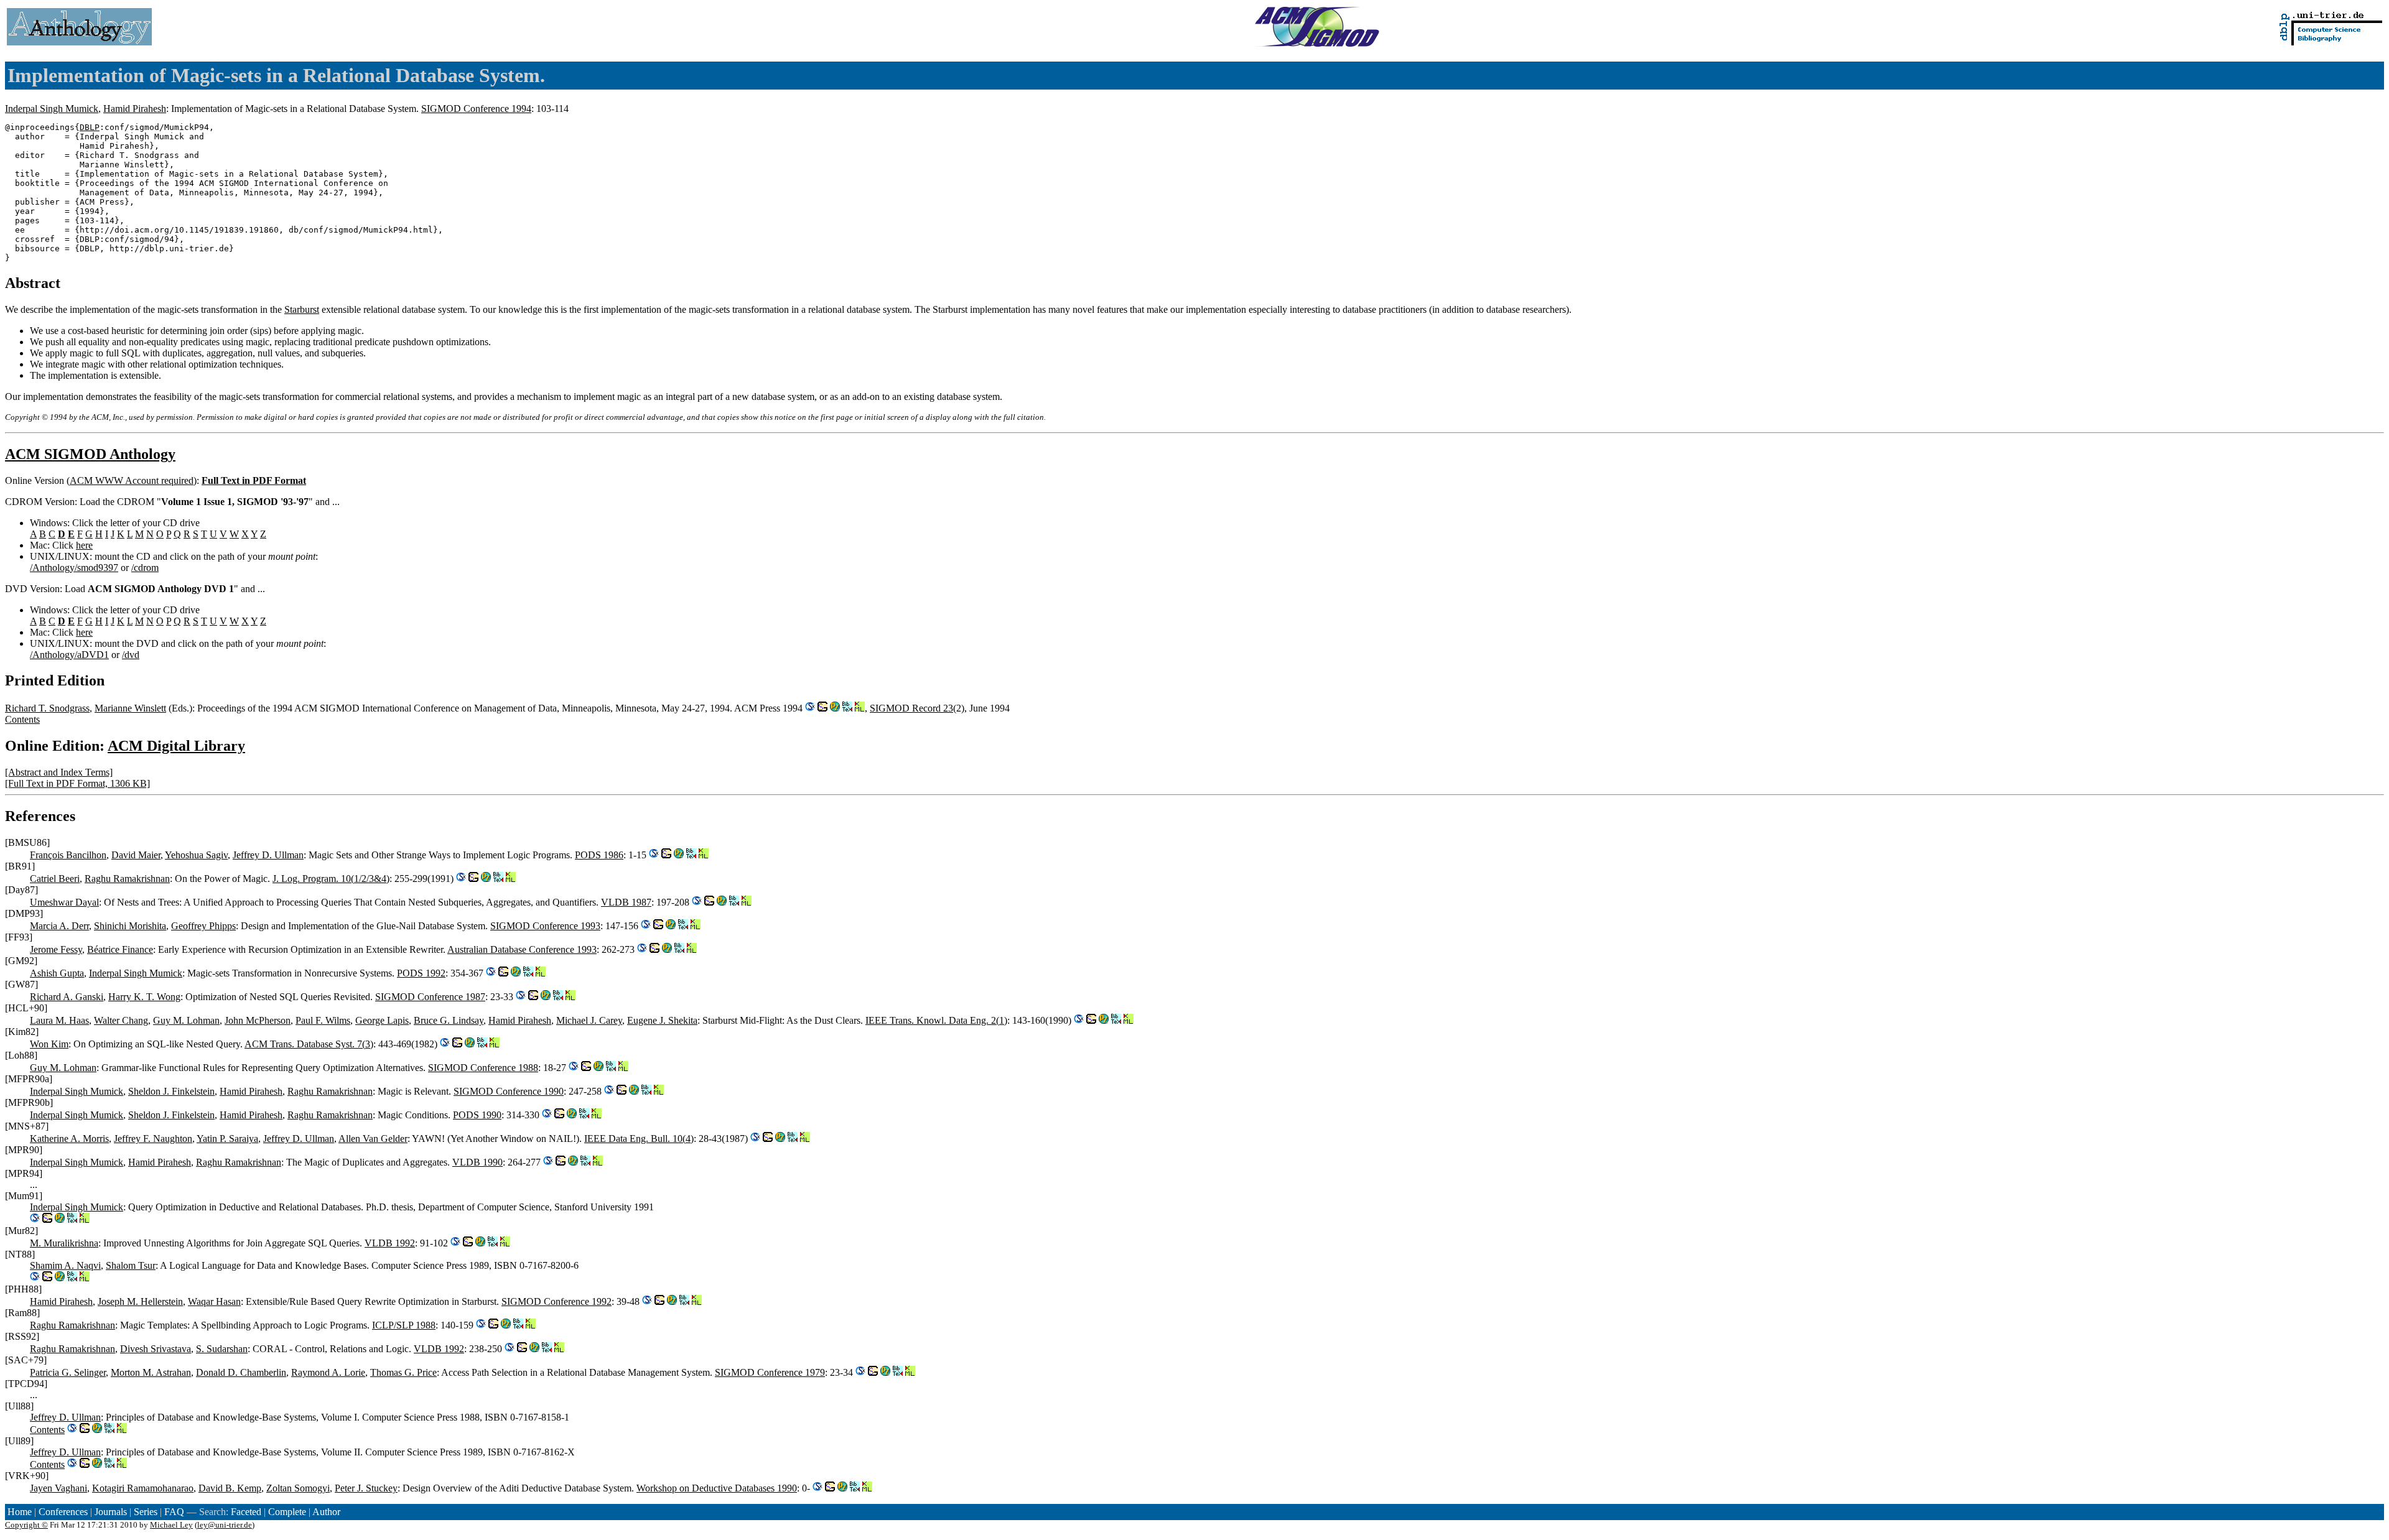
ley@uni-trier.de (225, 1525)
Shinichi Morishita (130, 926)
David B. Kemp (230, 1488)
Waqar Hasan (214, 1301)
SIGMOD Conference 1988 (483, 1068)
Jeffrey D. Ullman (268, 855)
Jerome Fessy (56, 949)
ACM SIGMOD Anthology (90, 454)
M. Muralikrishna (64, 1243)
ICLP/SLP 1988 (404, 1325)
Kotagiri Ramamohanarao (143, 1488)
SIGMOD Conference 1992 (557, 1301)
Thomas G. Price (403, 1372)
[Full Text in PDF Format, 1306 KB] (77, 783)
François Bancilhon (68, 855)
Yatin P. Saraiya (227, 1139)
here (84, 545)
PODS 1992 (421, 973)
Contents (22, 719)
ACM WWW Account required (132, 480)
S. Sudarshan (222, 1349)
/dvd (131, 655)
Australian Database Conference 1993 (522, 949)
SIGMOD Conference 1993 (545, 926)
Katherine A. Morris (69, 1139)
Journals (111, 1512)
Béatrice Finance (120, 949)
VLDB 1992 (390, 1243)
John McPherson (258, 1020)
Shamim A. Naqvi (65, 1265)
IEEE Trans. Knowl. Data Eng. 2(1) (936, 1020)
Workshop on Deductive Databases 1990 (717, 1488)
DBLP (90, 127)
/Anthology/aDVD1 (69, 655)
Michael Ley (171, 1525)
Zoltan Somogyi (298, 1488)
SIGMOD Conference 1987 (430, 997)
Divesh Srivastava (156, 1349)
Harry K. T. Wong (144, 997)
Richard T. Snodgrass (47, 708)
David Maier (136, 855)
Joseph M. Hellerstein (140, 1301)
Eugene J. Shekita (662, 1020)
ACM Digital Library (176, 746)
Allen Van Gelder (373, 1139)
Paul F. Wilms (323, 1020)
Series (146, 1512)
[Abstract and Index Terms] (59, 772)
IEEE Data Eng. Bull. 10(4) (639, 1139)
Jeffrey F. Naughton (153, 1139)
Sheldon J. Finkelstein (171, 1091)
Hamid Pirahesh (135, 109)
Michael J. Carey (589, 1020)
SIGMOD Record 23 (911, 708)
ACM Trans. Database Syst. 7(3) (309, 1044)
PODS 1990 (477, 1115)
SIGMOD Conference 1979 (770, 1372)
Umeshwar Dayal (64, 902)
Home (20, 1512)
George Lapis (382, 1020)
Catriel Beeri (55, 879)
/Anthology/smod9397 (74, 568)
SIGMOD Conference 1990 (509, 1091)
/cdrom (145, 568)
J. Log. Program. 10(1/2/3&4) (331, 879)
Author (326, 1512)
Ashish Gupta (57, 973)
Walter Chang (121, 1020)
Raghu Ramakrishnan (127, 879)
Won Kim (49, 1044)
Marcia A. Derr (59, 926)
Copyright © (26, 1525)
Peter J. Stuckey (366, 1488)
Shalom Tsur (131, 1265)
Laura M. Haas (59, 1020)
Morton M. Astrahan (151, 1372)
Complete (287, 1512)
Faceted (246, 1512)
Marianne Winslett (130, 708)
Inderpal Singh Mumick (52, 109)
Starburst (302, 309)
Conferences (63, 1512)
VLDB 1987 (626, 902)
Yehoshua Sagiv (196, 855)
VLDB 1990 (477, 1162)
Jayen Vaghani (58, 1488)
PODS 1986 (599, 855)
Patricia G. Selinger (68, 1372)
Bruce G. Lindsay (449, 1020)
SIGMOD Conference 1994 (476, 109)
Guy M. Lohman (186, 1020)
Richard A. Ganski (67, 997)
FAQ (174, 1512)
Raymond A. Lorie (328, 1372)
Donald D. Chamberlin (241, 1372)
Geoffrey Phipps (203, 926)
